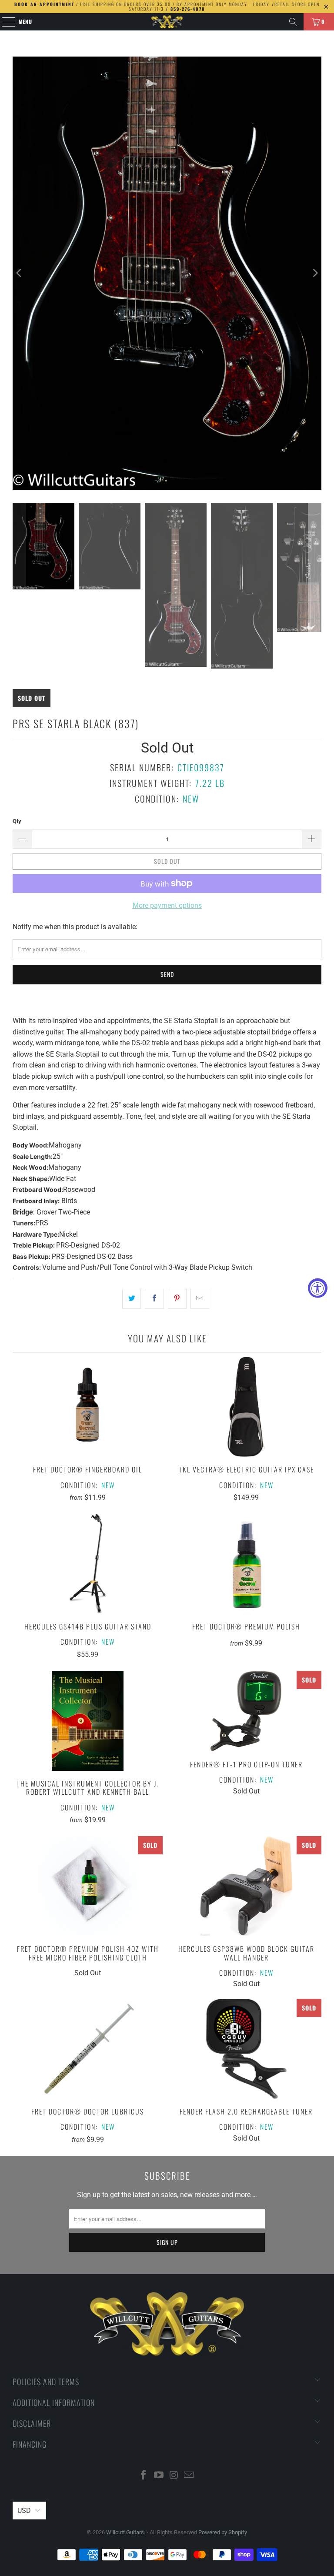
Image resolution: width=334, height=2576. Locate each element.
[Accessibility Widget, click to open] (318, 1288)
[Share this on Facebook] (154, 1299)
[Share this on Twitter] (132, 1299)
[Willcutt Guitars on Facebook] (144, 2476)
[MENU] (4, 22)
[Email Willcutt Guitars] (189, 2476)
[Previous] (19, 273)
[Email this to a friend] (200, 1299)
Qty (17, 821)
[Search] (293, 22)
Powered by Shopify (223, 2532)
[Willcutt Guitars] (167, 22)
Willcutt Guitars (125, 2532)
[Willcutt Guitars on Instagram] (174, 2476)
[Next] (315, 273)
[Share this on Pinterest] (177, 1299)
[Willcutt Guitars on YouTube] (159, 2476)
